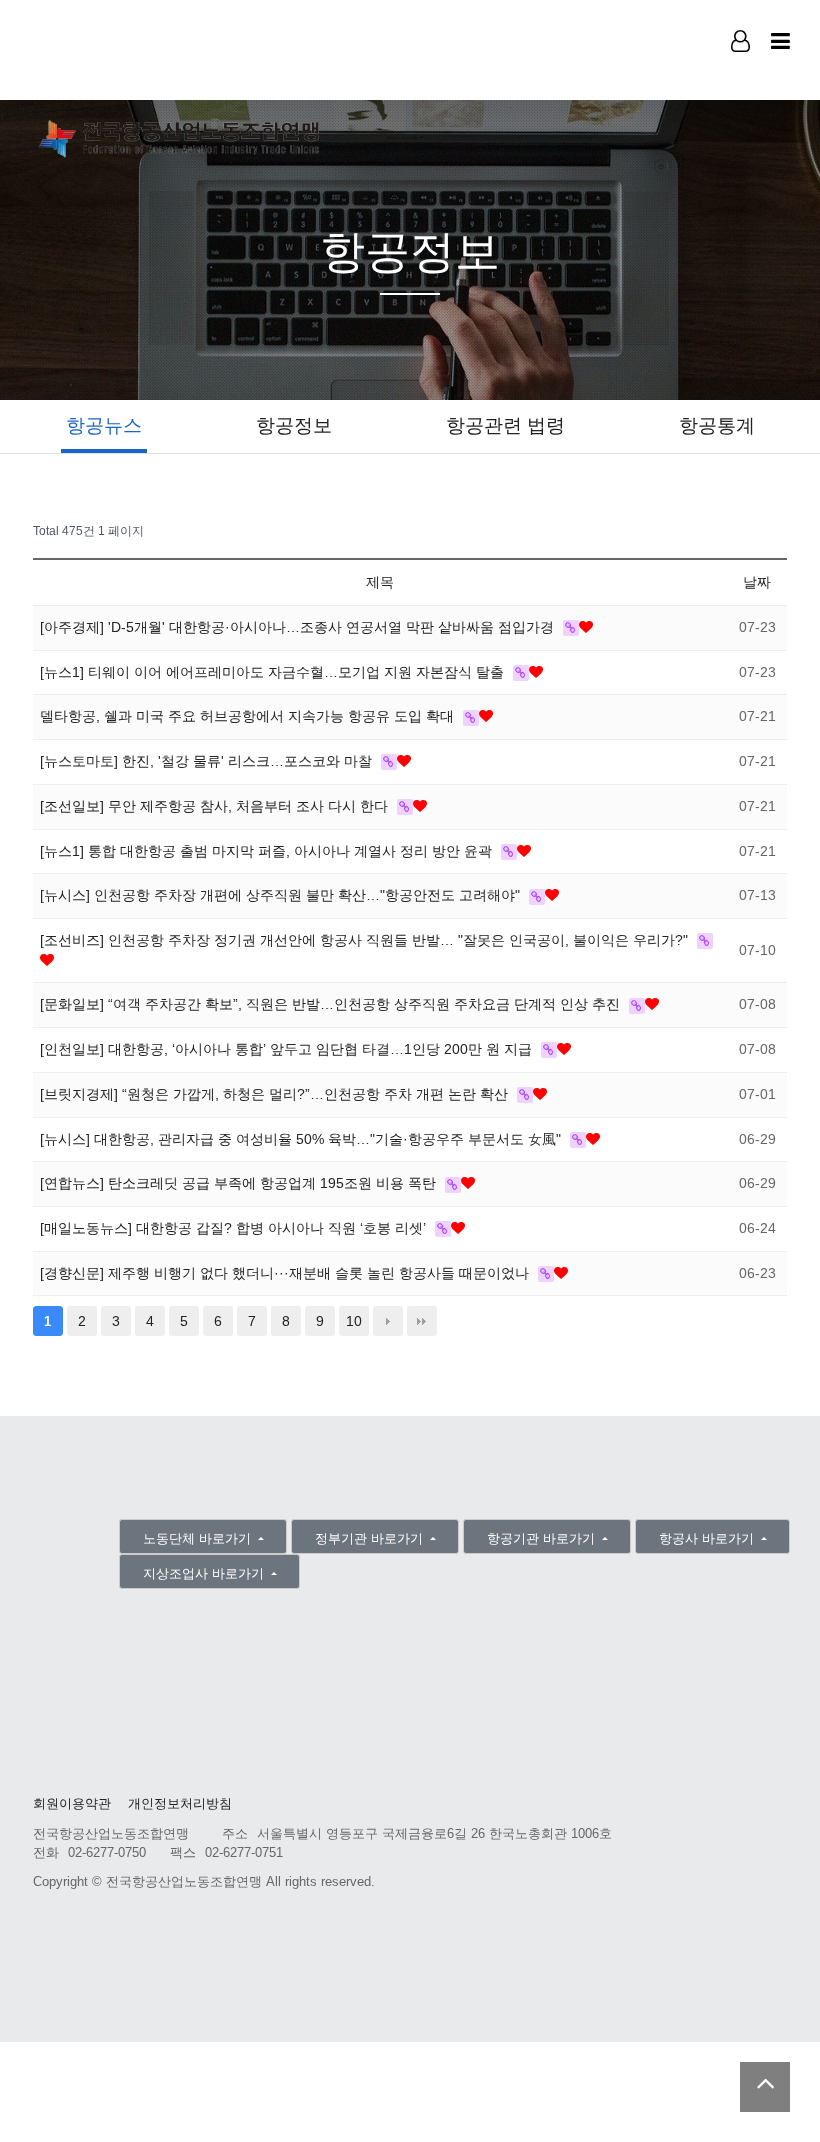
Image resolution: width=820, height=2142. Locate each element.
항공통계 (717, 425)
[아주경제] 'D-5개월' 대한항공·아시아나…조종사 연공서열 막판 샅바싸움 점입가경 (299, 627)
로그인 (741, 70)
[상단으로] (765, 2087)
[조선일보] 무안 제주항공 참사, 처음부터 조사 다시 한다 (216, 806)
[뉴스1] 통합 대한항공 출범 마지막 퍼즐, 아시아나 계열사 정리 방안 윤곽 (268, 851)
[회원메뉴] (740, 41)
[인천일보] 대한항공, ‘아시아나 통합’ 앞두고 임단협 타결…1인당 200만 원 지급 (288, 1049)
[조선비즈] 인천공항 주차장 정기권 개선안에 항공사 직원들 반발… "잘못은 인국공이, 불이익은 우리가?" (366, 940)
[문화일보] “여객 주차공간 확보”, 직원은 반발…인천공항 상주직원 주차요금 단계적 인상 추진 (332, 1004)
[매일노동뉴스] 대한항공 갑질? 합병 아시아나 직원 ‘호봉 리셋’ (235, 1228)
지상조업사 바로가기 (205, 1573)
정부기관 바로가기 (371, 1538)
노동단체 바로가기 (199, 1538)
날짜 (757, 582)
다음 (388, 1321)
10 (354, 1321)
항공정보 (294, 425)
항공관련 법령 (505, 425)
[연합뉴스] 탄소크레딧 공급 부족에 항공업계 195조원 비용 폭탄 (240, 1183)
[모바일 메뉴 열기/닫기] (780, 41)
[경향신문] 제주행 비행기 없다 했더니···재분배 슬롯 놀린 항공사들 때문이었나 (286, 1273)
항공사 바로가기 (708, 1538)
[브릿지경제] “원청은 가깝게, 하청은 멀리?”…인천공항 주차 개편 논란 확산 (276, 1094)
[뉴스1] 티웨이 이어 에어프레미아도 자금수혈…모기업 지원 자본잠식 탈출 (274, 672)
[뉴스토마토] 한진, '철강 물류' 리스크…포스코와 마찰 (208, 761)
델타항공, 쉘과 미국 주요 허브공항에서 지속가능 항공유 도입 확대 (249, 716)
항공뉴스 (104, 425)
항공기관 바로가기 (543, 1538)
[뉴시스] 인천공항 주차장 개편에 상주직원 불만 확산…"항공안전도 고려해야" (282, 895)
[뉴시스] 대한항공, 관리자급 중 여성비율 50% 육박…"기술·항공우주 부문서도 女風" (302, 1139)
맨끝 (422, 1321)
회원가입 (741, 71)
